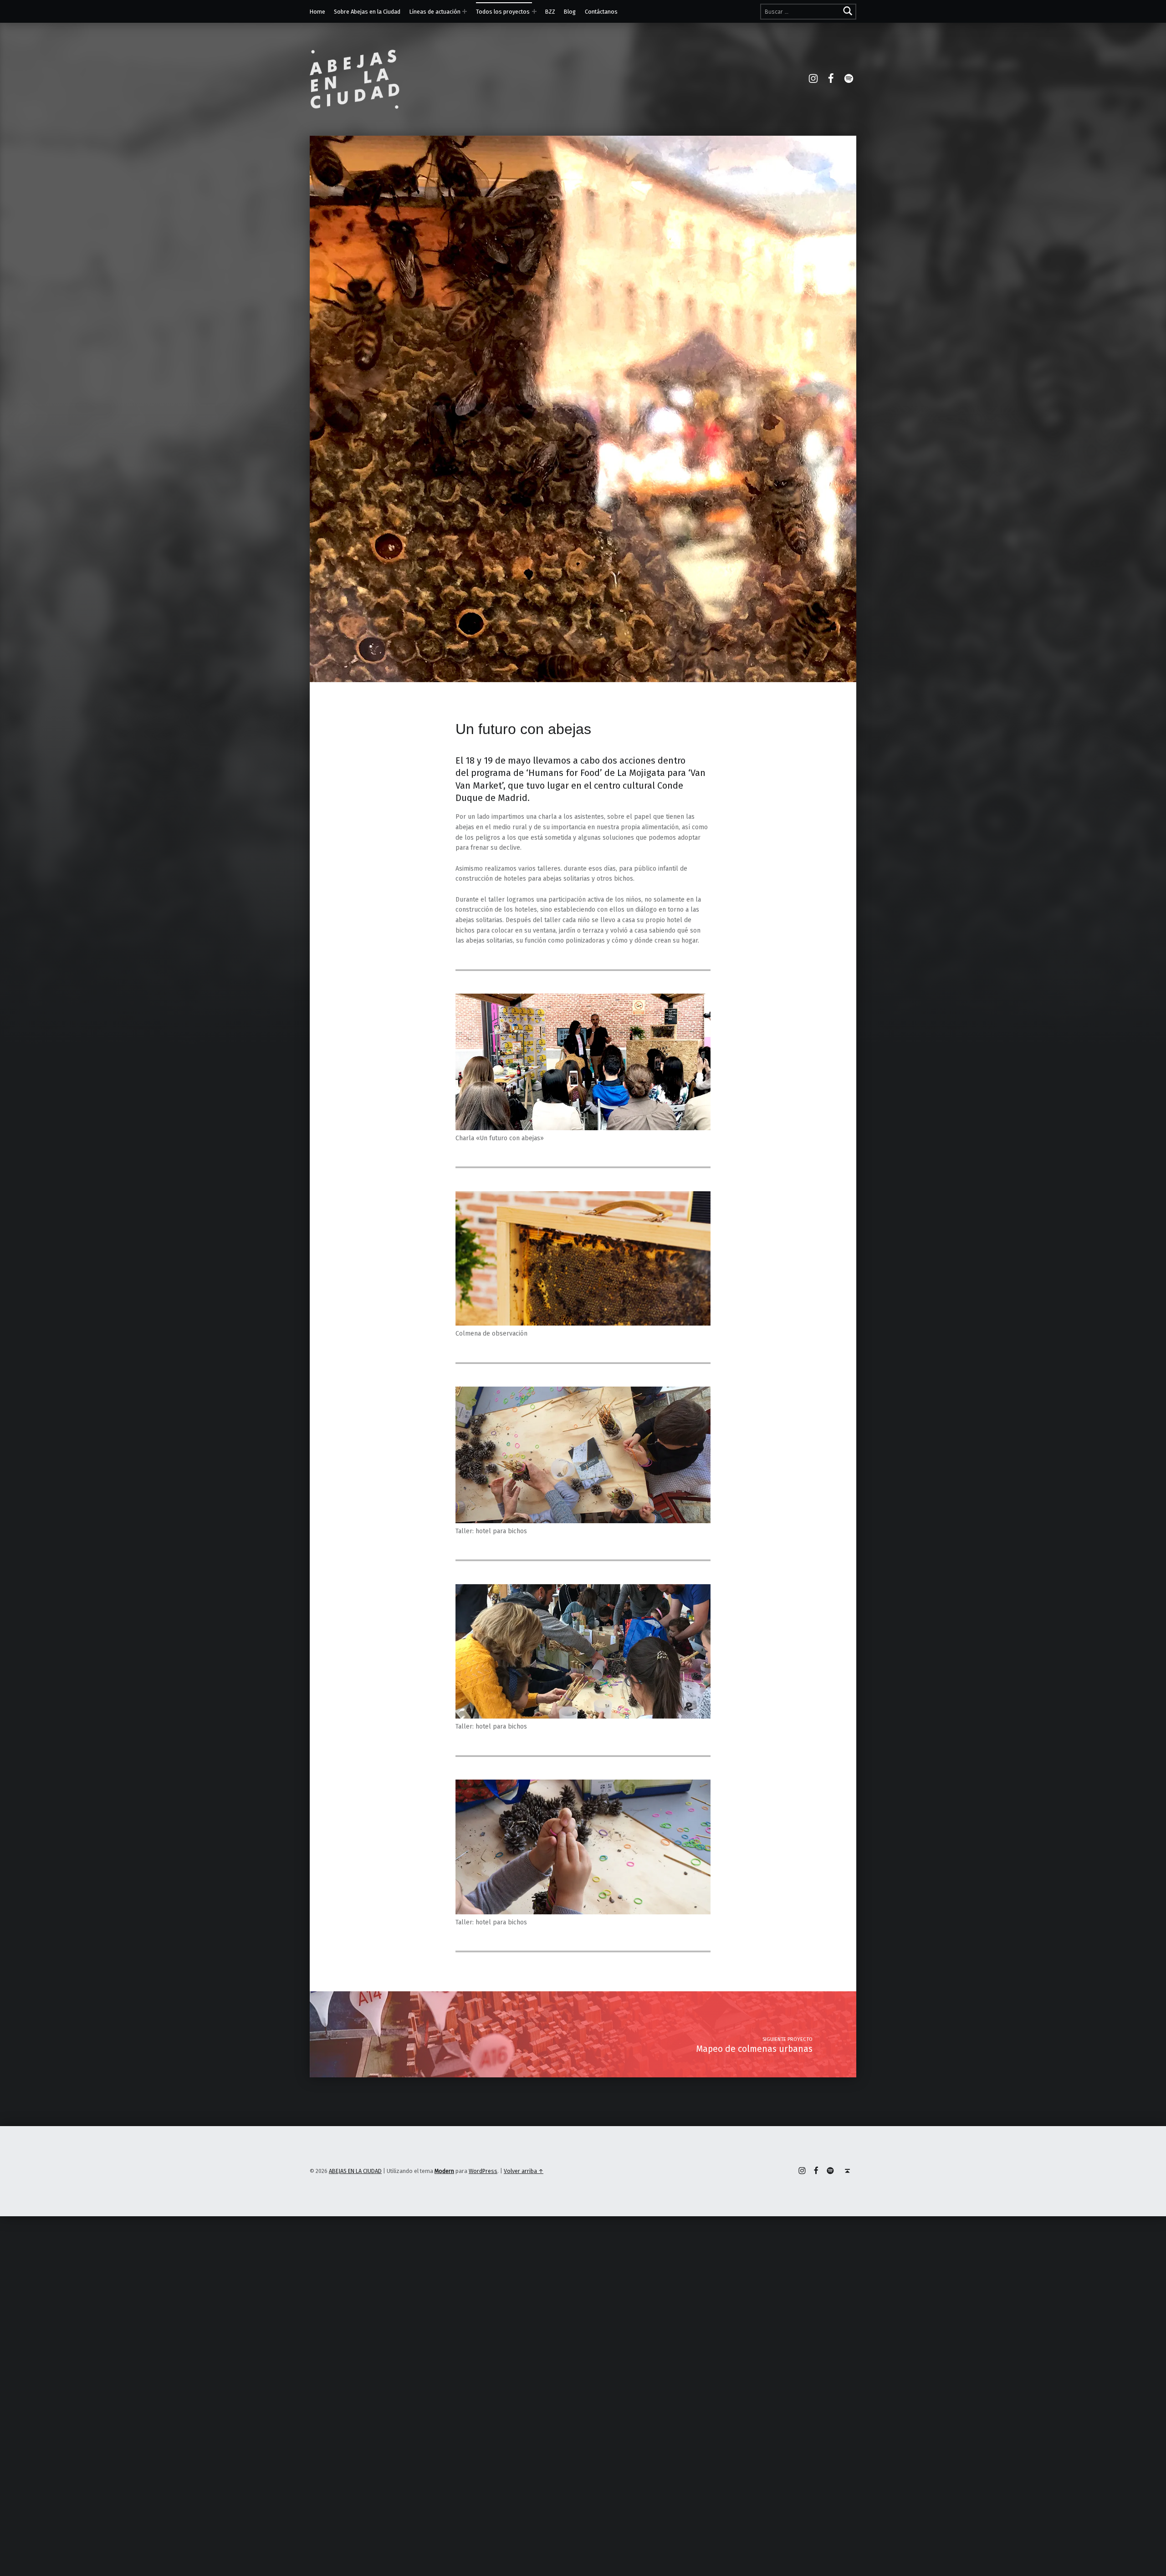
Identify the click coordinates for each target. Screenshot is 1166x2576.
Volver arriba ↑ (524, 2171)
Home (317, 12)
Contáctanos (601, 12)
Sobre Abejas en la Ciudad (367, 12)
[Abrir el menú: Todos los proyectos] (534, 11)
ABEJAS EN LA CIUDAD (355, 2171)
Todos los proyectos (503, 12)
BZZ (550, 12)
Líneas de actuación (435, 12)
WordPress (483, 2171)
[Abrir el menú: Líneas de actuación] (465, 11)
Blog (570, 12)
